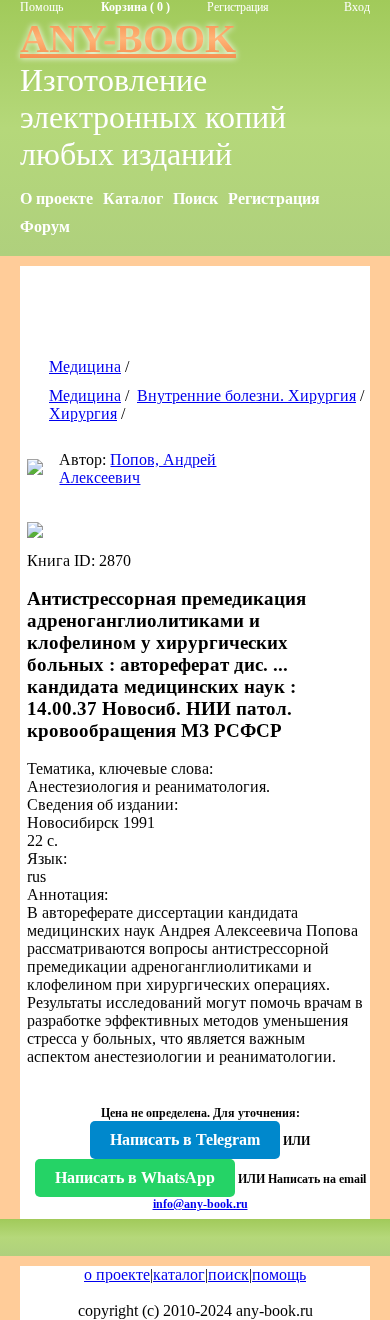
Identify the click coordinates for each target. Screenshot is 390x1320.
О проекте (56, 198)
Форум (45, 226)
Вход (357, 7)
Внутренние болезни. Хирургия (246, 395)
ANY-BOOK (128, 38)
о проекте (117, 1274)
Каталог (133, 198)
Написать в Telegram (185, 1139)
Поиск (195, 198)
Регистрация (238, 7)
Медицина (85, 366)
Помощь (41, 7)
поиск (228, 1274)
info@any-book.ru (200, 1204)
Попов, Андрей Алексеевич (137, 468)
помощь (279, 1274)
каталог (179, 1274)
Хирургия (83, 413)
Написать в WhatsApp (135, 1177)
